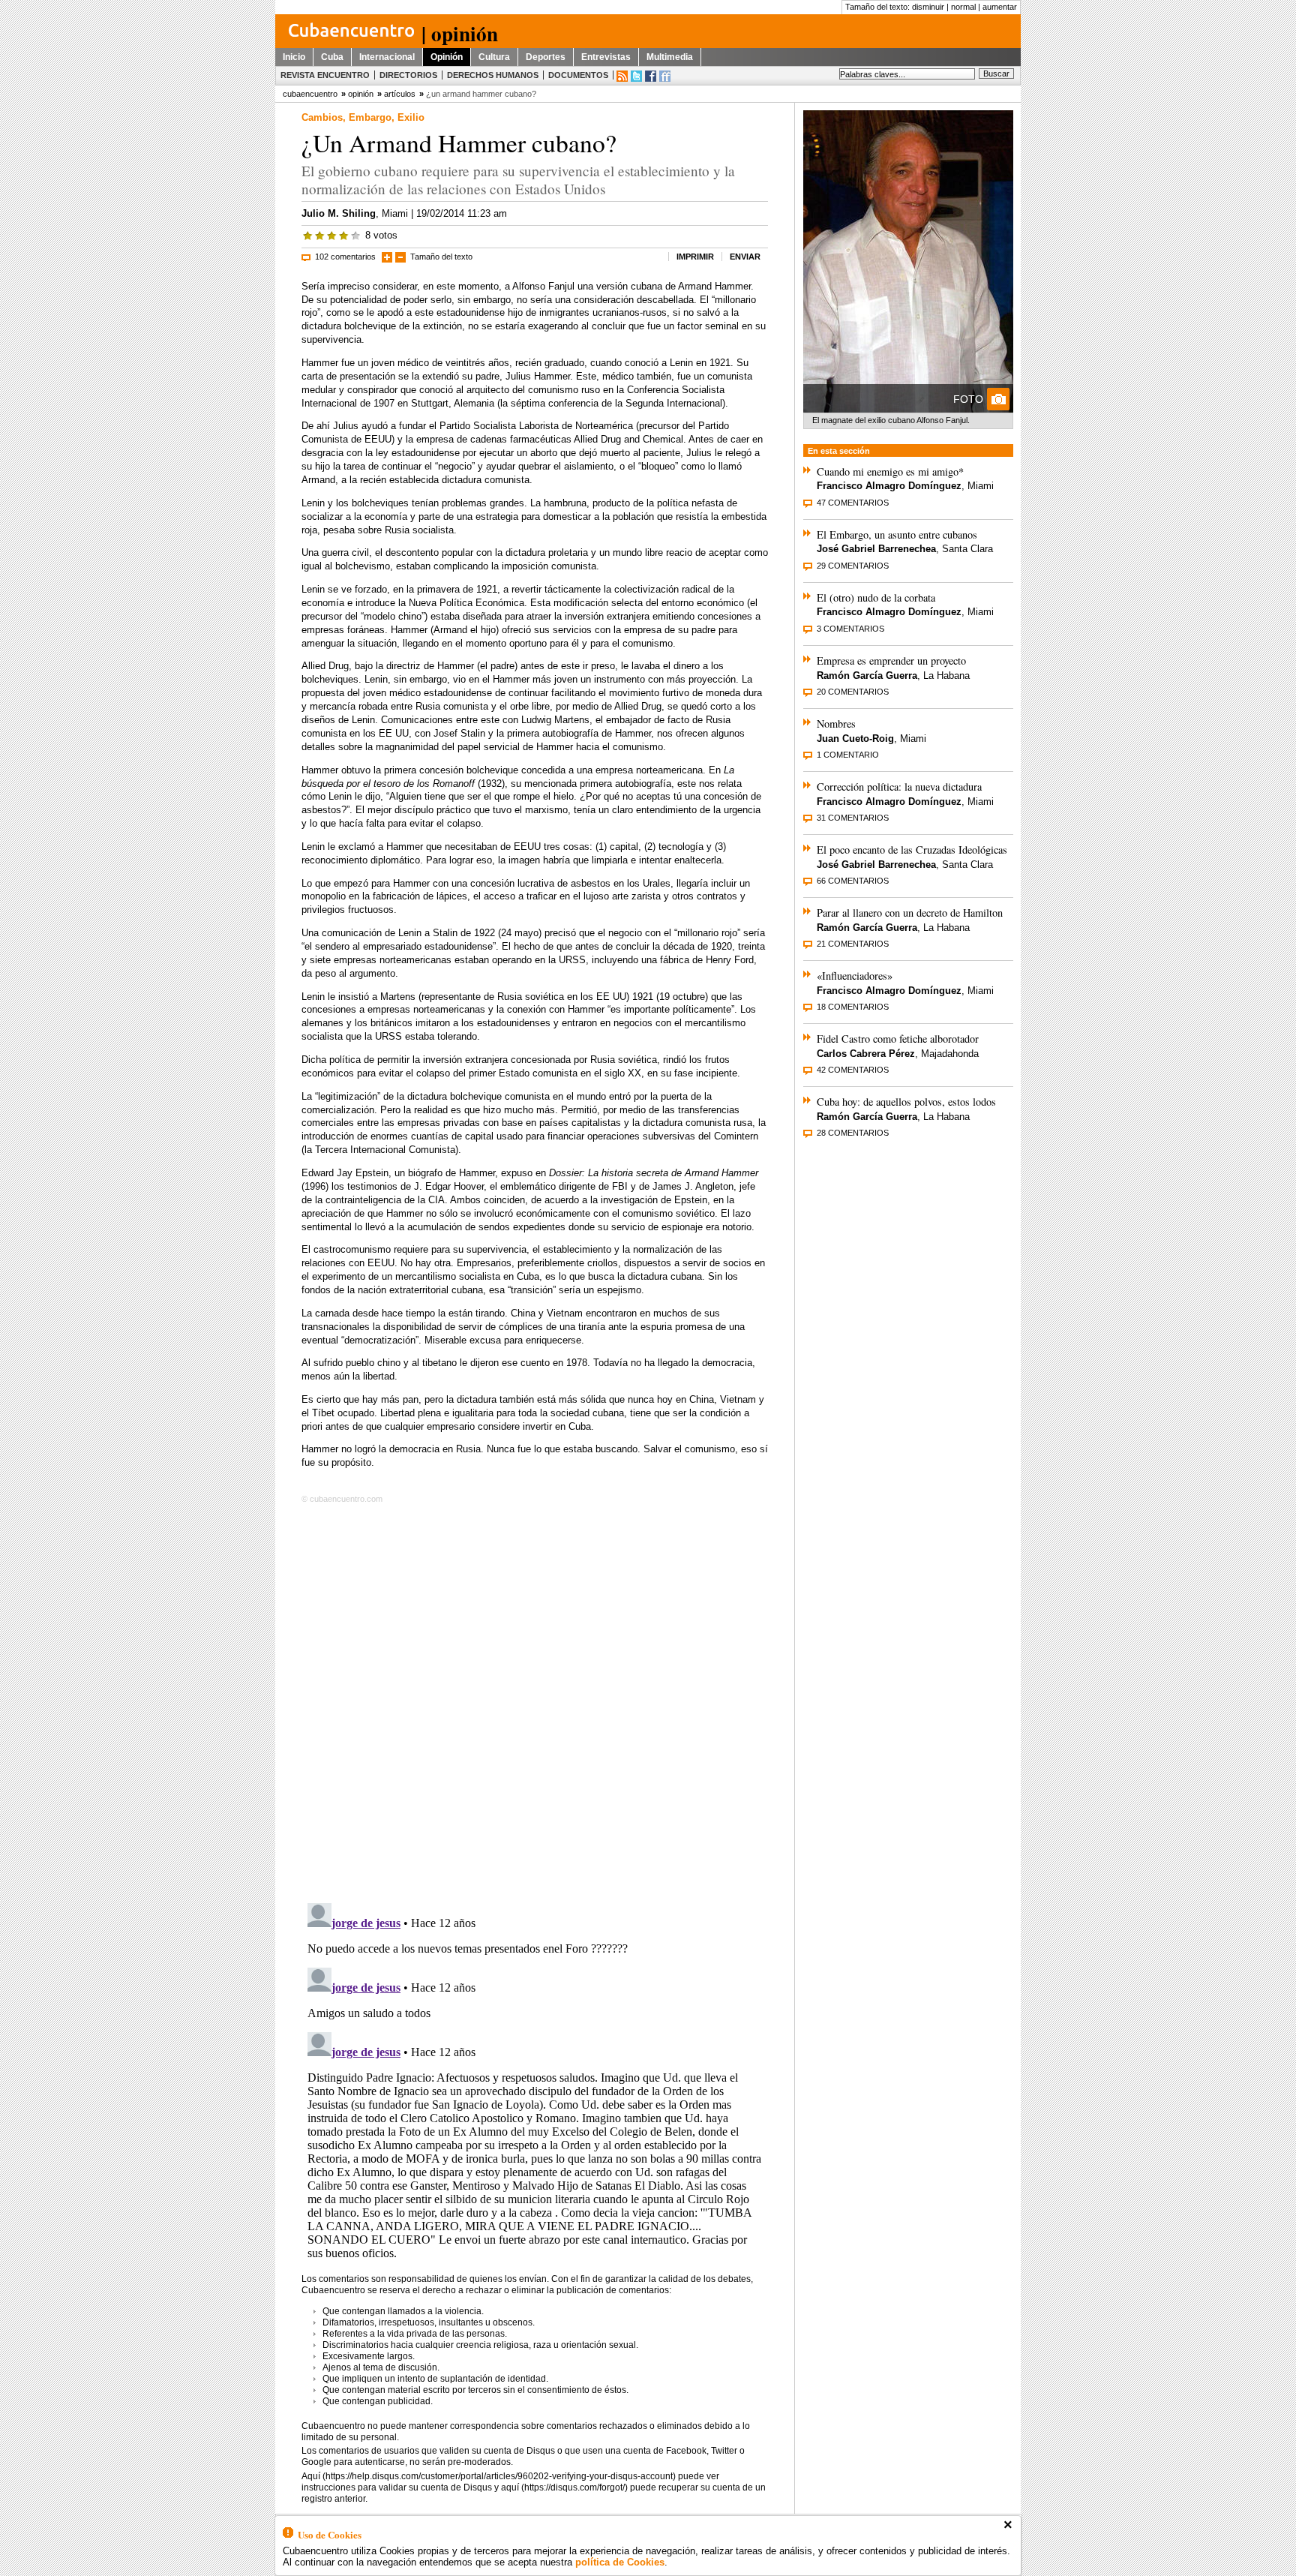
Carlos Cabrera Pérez (866, 1054)
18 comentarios (853, 1007)
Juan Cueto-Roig (855, 739)
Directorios (408, 75)
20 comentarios (853, 692)
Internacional (387, 57)
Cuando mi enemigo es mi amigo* (890, 471)
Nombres (836, 724)
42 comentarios (853, 1070)
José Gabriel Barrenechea (876, 549)
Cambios (322, 117)
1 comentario (848, 755)
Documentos (578, 75)
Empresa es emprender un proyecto (891, 661)
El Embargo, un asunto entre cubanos (897, 534)
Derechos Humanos (493, 75)
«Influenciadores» (855, 976)
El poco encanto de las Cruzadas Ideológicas (912, 850)
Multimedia (670, 57)
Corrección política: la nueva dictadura (899, 787)
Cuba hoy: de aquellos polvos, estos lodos (906, 1102)
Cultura (494, 57)
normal (963, 7)
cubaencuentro (310, 94)
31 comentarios (853, 818)
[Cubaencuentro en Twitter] (636, 76)
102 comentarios (345, 257)
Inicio (294, 57)
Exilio (411, 117)
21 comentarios (853, 944)
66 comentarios (853, 881)
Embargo (370, 117)
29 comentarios (853, 566)
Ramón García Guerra (867, 676)
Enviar (745, 257)
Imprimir (695, 257)
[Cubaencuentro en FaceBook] (651, 76)
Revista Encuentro (325, 75)
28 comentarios (853, 1133)
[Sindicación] (622, 76)
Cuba (332, 57)
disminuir (928, 7)
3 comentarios (850, 629)
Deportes (546, 57)
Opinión (447, 57)
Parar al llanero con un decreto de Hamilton (910, 913)
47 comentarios (853, 503)
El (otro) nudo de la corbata (876, 597)
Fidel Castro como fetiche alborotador (898, 1039)
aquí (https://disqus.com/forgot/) (564, 2487)
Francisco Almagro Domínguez (889, 486)
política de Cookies (620, 2562)
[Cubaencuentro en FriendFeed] (665, 76)
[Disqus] (535, 1701)
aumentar (1000, 7)
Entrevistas (606, 57)
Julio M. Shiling (339, 213)
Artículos (400, 94)
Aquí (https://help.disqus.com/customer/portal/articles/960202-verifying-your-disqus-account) (489, 2476)
